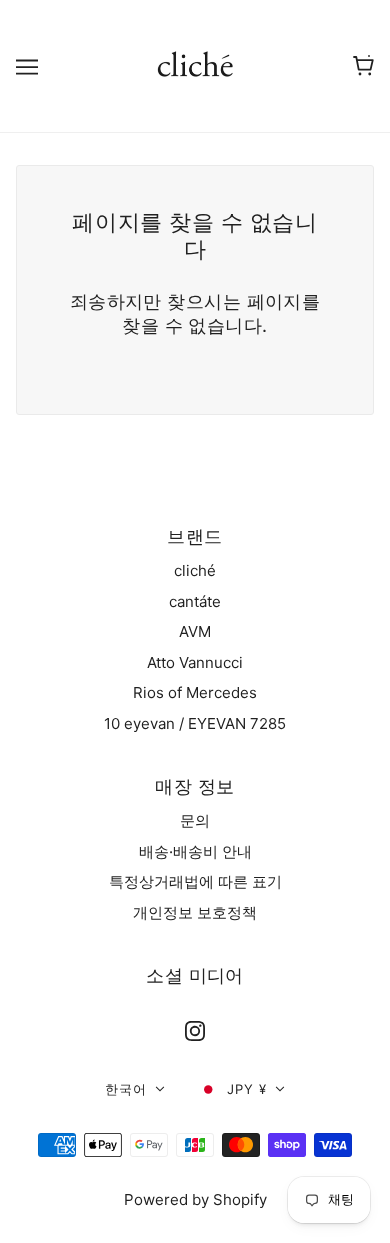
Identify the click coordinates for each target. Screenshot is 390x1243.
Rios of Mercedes (195, 692)
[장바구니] (363, 66)
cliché (195, 570)
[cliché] (195, 64)
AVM (195, 631)
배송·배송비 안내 (195, 851)
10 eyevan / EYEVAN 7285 (195, 723)
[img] (195, 1031)
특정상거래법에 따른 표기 (195, 881)
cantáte (195, 601)
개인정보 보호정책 (195, 912)
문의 (195, 820)
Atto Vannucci (195, 662)
